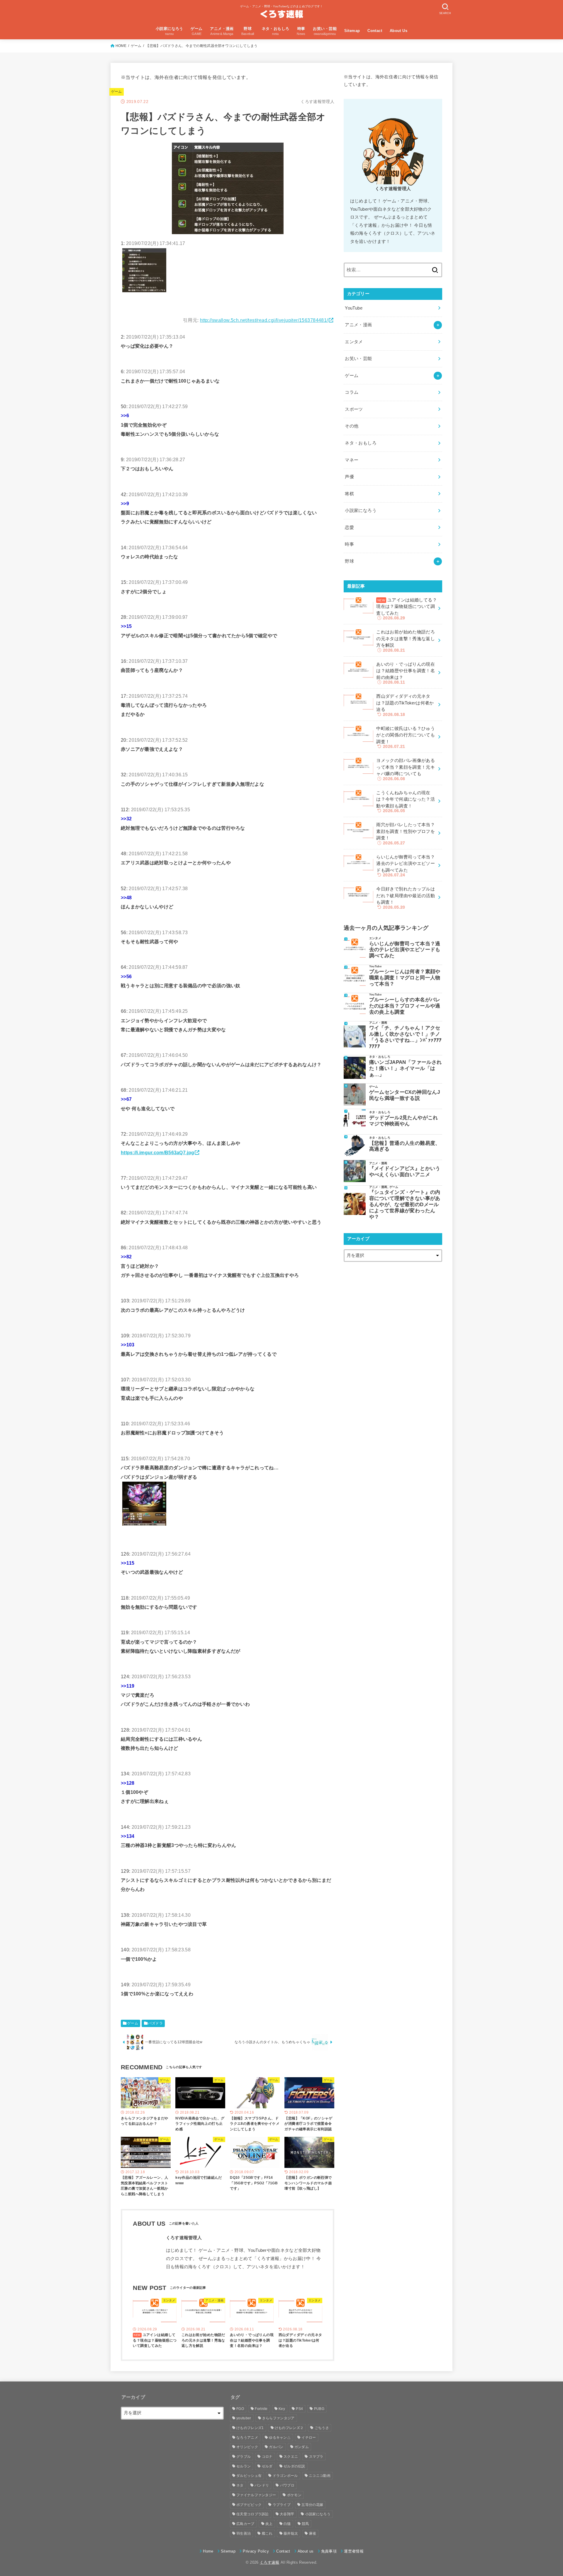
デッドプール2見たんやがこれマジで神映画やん (404, 1121)
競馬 (305, 2524)
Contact (375, 31)
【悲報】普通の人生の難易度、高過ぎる (405, 1146)
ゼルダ (267, 2466)
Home (208, 2551)
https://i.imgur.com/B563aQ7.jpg (157, 1152)
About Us (398, 31)
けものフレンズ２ (289, 2428)
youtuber (244, 2418)
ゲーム (136, 46)
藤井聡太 (291, 2533)
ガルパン (276, 2447)
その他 (352, 426)
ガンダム (302, 2447)
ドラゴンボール (285, 2476)
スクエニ (291, 2457)
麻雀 (313, 2533)
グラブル (244, 2457)
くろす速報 (270, 2562)
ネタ (240, 2485)
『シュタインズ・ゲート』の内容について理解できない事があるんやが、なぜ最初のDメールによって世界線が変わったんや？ (405, 1204)
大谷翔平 (287, 2514)
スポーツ (354, 409)
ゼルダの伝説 (294, 2466)
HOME (121, 46)
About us (306, 2551)
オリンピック (247, 2447)
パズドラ (155, 2023)
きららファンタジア (278, 2418)
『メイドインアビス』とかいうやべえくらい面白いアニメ (405, 1171)
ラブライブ (282, 2505)
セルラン (244, 2466)
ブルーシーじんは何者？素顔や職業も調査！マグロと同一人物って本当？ (405, 978)
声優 (349, 477)
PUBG (319, 2409)
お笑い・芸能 (358, 359)
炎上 (269, 2524)
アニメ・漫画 (358, 325)
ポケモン (294, 2495)
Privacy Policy (256, 2551)
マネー (352, 460)
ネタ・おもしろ (361, 443)
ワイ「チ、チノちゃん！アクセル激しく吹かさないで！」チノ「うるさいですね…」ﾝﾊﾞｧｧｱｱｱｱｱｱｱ (406, 1037)
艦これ (267, 2533)
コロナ (267, 2457)
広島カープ (245, 2524)
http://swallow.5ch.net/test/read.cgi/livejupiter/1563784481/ (264, 320)
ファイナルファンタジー (256, 2495)
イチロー (309, 2438)
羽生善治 (244, 2533)
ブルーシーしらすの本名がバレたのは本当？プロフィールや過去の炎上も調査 (405, 1006)
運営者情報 (354, 2551)
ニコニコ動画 (320, 2476)
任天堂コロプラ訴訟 (253, 2514)
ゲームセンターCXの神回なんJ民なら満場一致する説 (405, 1095)
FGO (240, 2409)
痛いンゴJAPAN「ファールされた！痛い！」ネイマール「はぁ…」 (406, 1068)
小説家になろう (361, 511)
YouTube (354, 308)
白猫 (287, 2524)
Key (282, 2409)
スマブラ (316, 2457)
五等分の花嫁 (312, 2505)
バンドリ (262, 2485)
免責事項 (329, 2551)
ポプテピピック (249, 2505)
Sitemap (352, 31)
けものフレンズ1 (250, 2428)
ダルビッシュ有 (249, 2476)
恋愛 (349, 528)
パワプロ (287, 2485)
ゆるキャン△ (280, 2438)
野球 (349, 561)
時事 (349, 544)
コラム (352, 392)
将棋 (349, 494)
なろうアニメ (247, 2438)
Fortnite (261, 2409)
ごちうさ (322, 2428)
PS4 (299, 2409)
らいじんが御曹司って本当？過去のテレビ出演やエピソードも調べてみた (405, 950)
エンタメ (354, 342)
